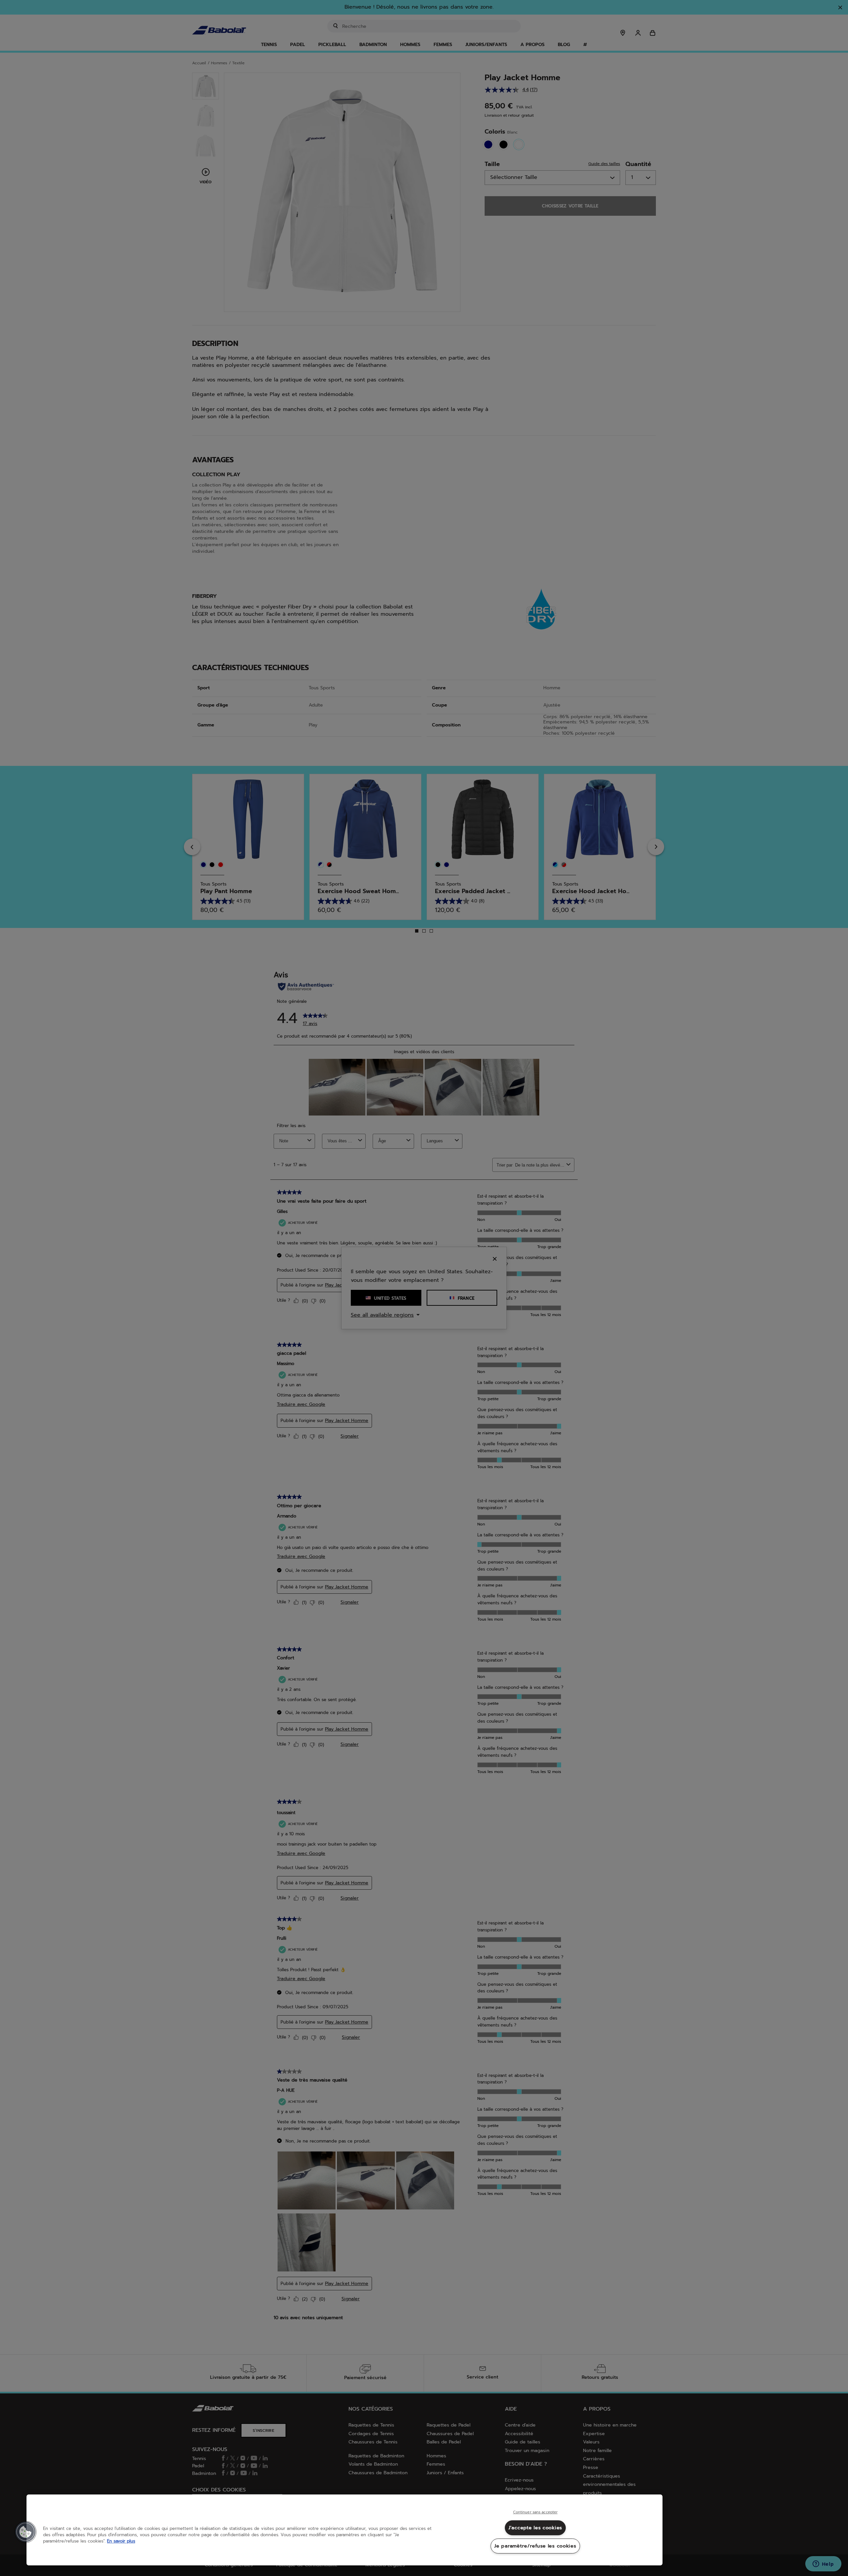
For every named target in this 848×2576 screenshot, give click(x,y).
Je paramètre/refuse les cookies (535, 2546)
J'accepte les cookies (535, 2528)
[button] (26, 2532)
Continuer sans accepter (535, 2512)
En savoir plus (121, 2541)
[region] (344, 2530)
